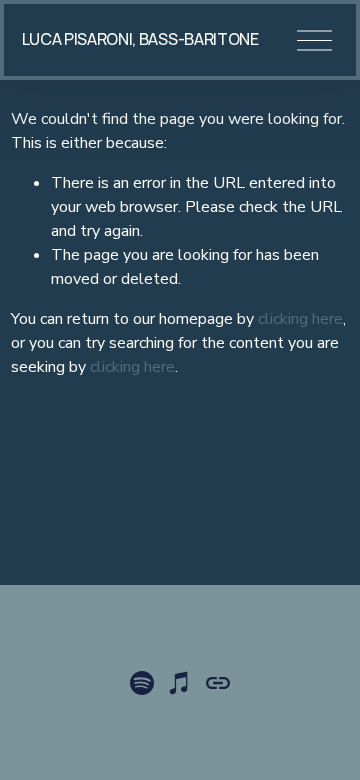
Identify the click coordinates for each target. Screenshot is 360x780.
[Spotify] (142, 683)
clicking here (300, 319)
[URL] (218, 683)
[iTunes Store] (180, 683)
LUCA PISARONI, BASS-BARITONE (140, 39)
